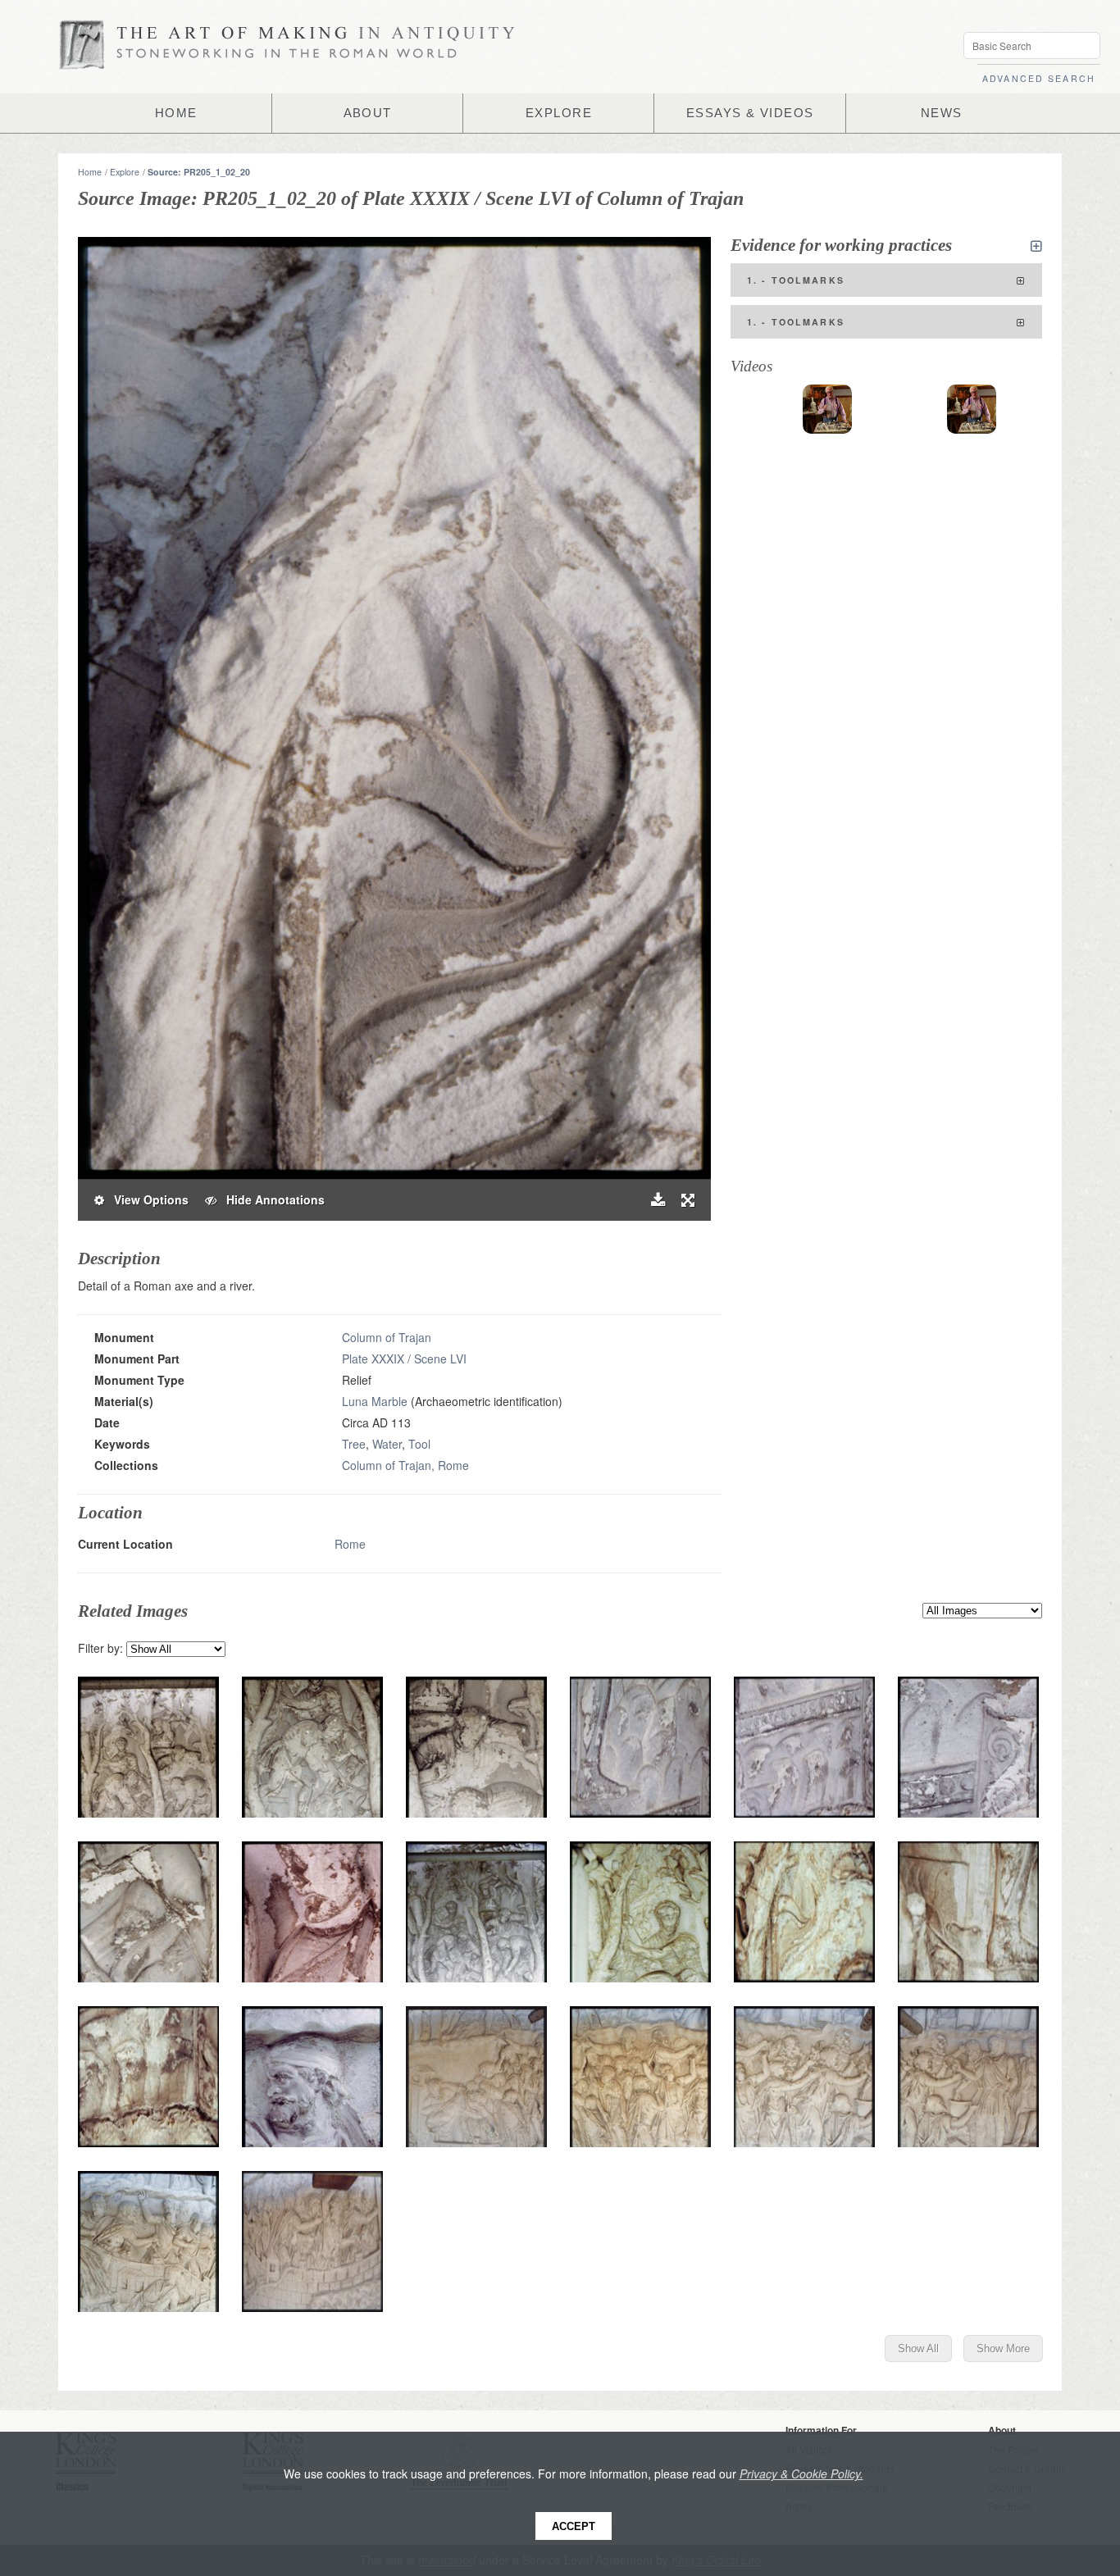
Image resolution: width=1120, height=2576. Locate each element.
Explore (125, 172)
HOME (176, 113)
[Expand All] (1036, 246)
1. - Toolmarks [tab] (796, 280)
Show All (918, 2348)
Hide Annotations (271, 1199)
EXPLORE (559, 113)
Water (387, 1444)
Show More (1003, 2348)
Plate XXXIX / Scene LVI (404, 1359)
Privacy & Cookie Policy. (801, 2474)
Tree (354, 1444)
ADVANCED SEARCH (1039, 78)
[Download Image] (658, 1200)
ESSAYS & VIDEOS (750, 113)
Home (90, 172)
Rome (350, 1544)
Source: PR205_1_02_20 (199, 172)
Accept (574, 2526)
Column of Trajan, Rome (405, 1465)
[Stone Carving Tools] (827, 409)
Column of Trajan (387, 1337)
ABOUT (368, 113)
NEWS (942, 113)
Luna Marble (375, 1401)
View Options (146, 1199)
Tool (419, 1444)
